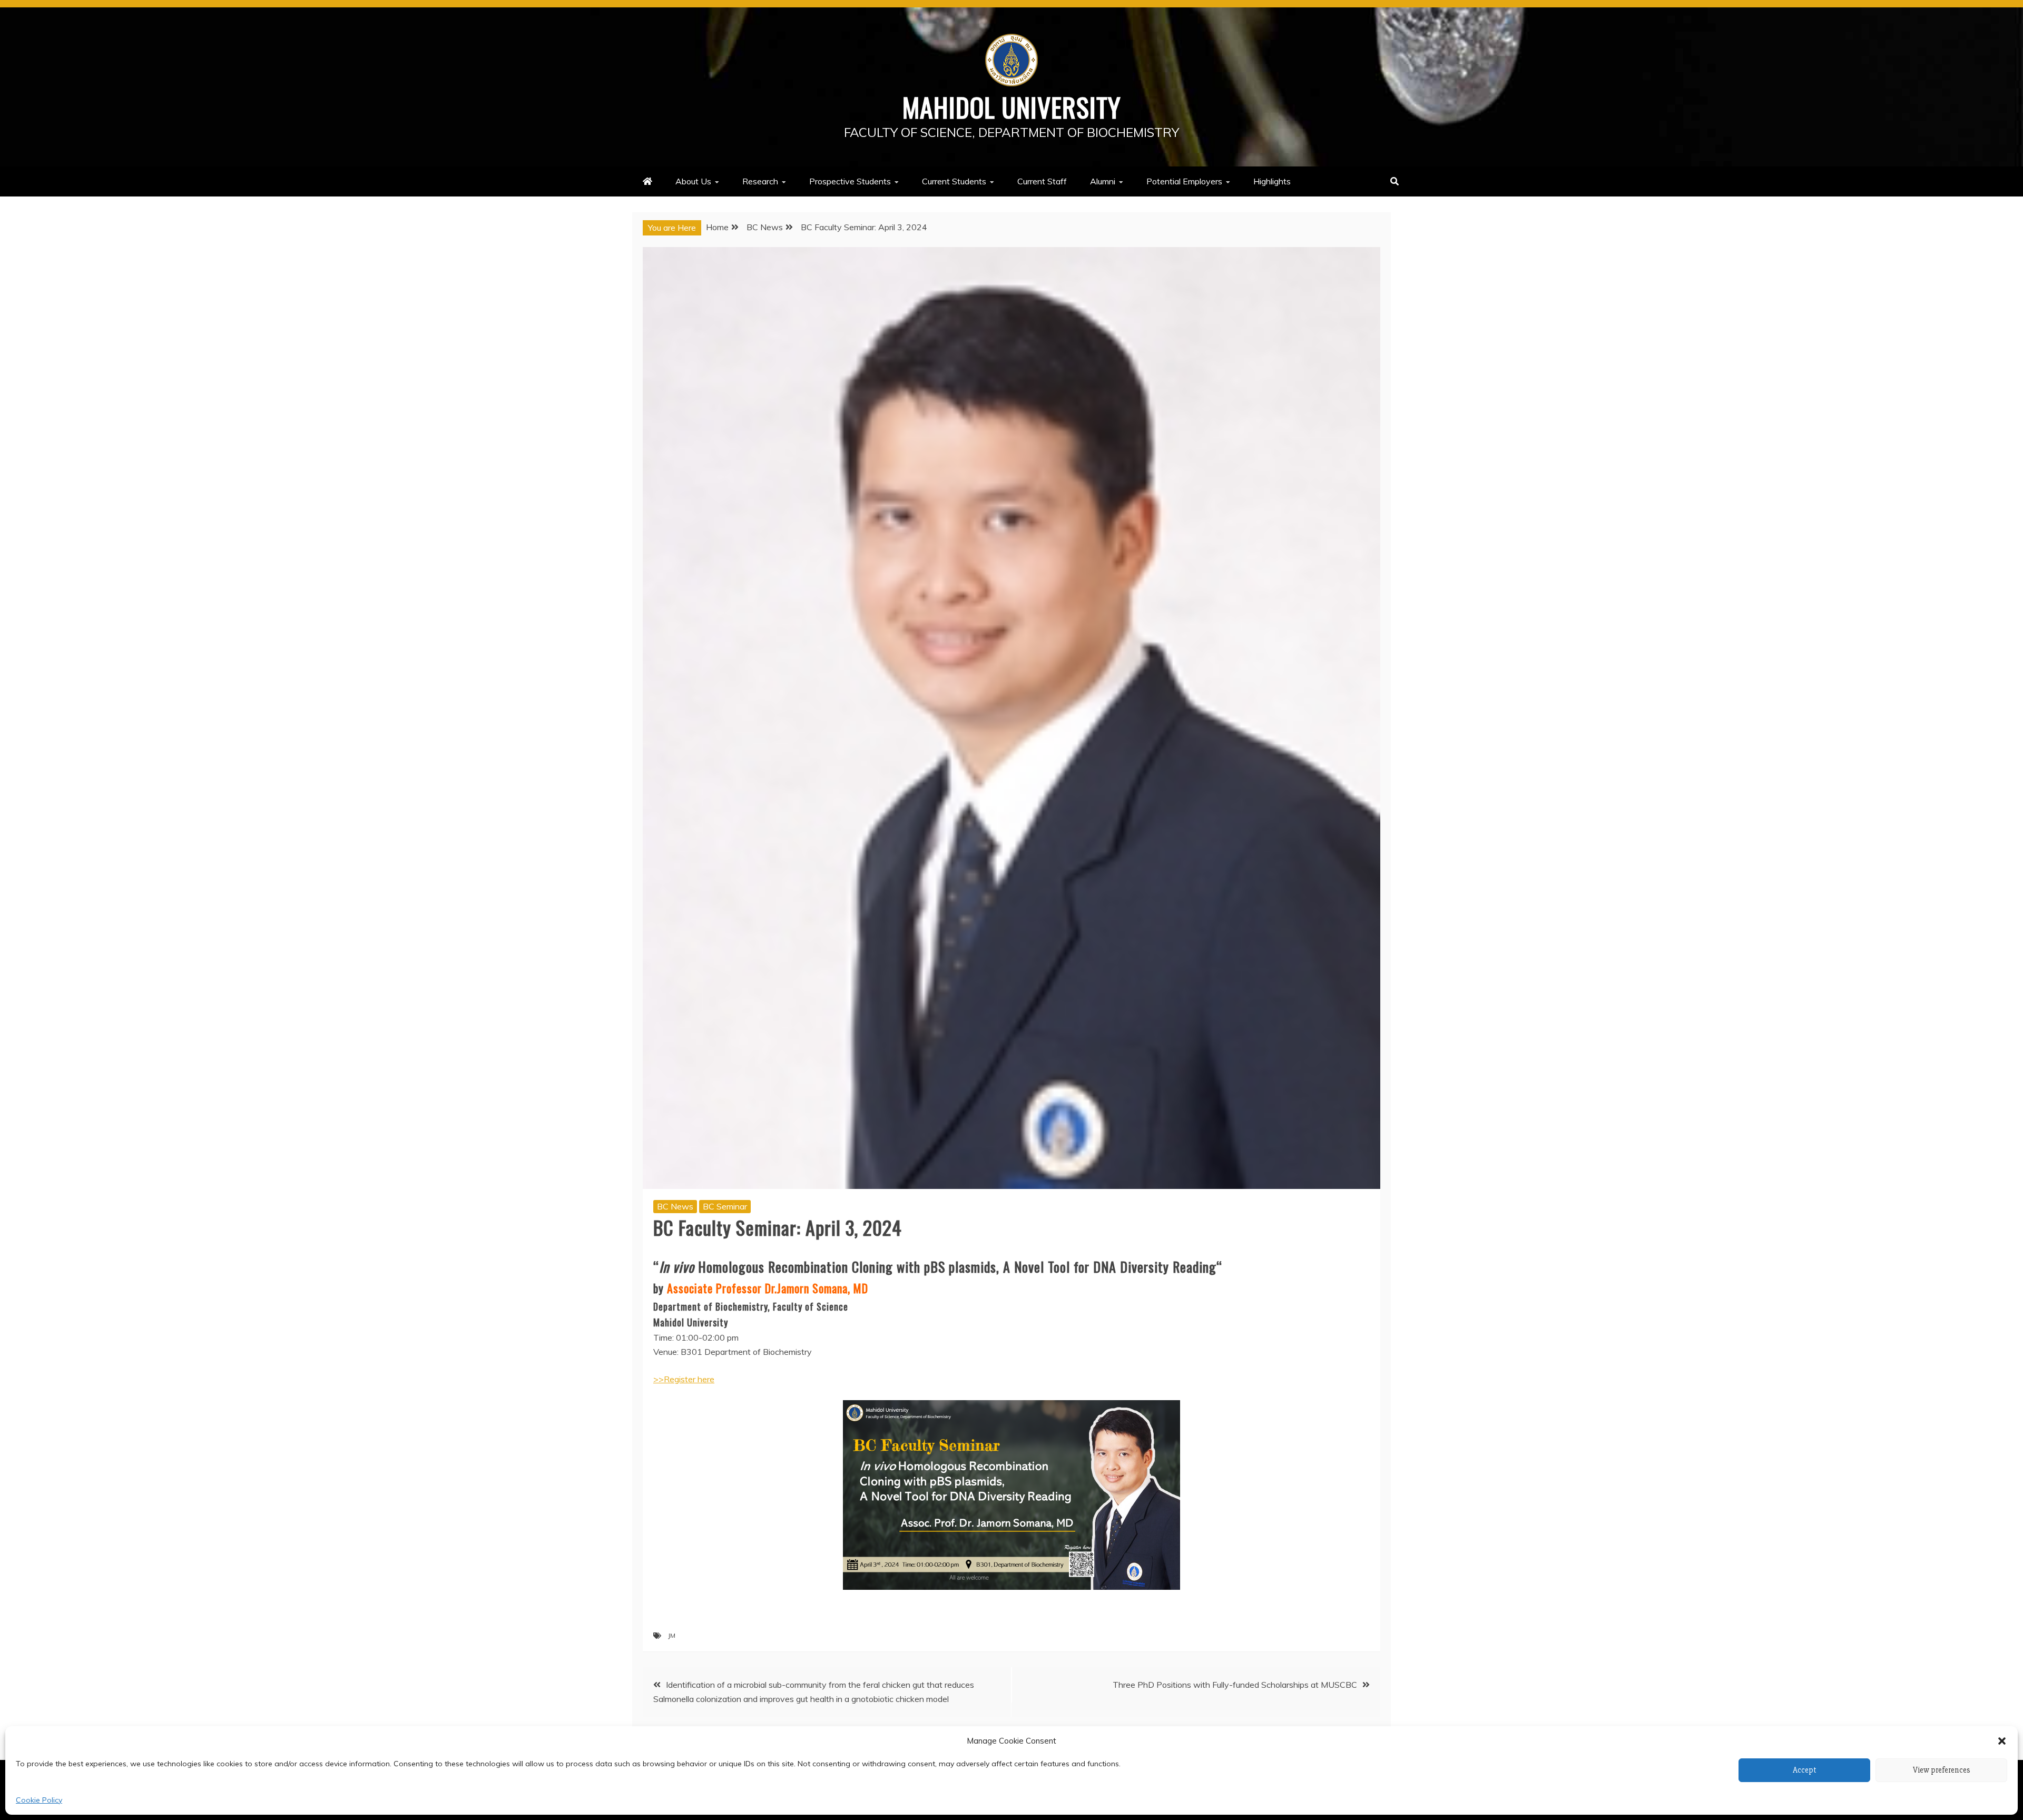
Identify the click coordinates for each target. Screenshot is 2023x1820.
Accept (1805, 1770)
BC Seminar (725, 1206)
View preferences (1942, 1770)
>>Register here (684, 1379)
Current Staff (1042, 181)
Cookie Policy (39, 1800)
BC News (675, 1206)
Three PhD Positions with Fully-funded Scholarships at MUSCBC (1235, 1685)
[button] (2002, 1741)
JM (672, 1635)
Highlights (1272, 181)
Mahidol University (1012, 106)
